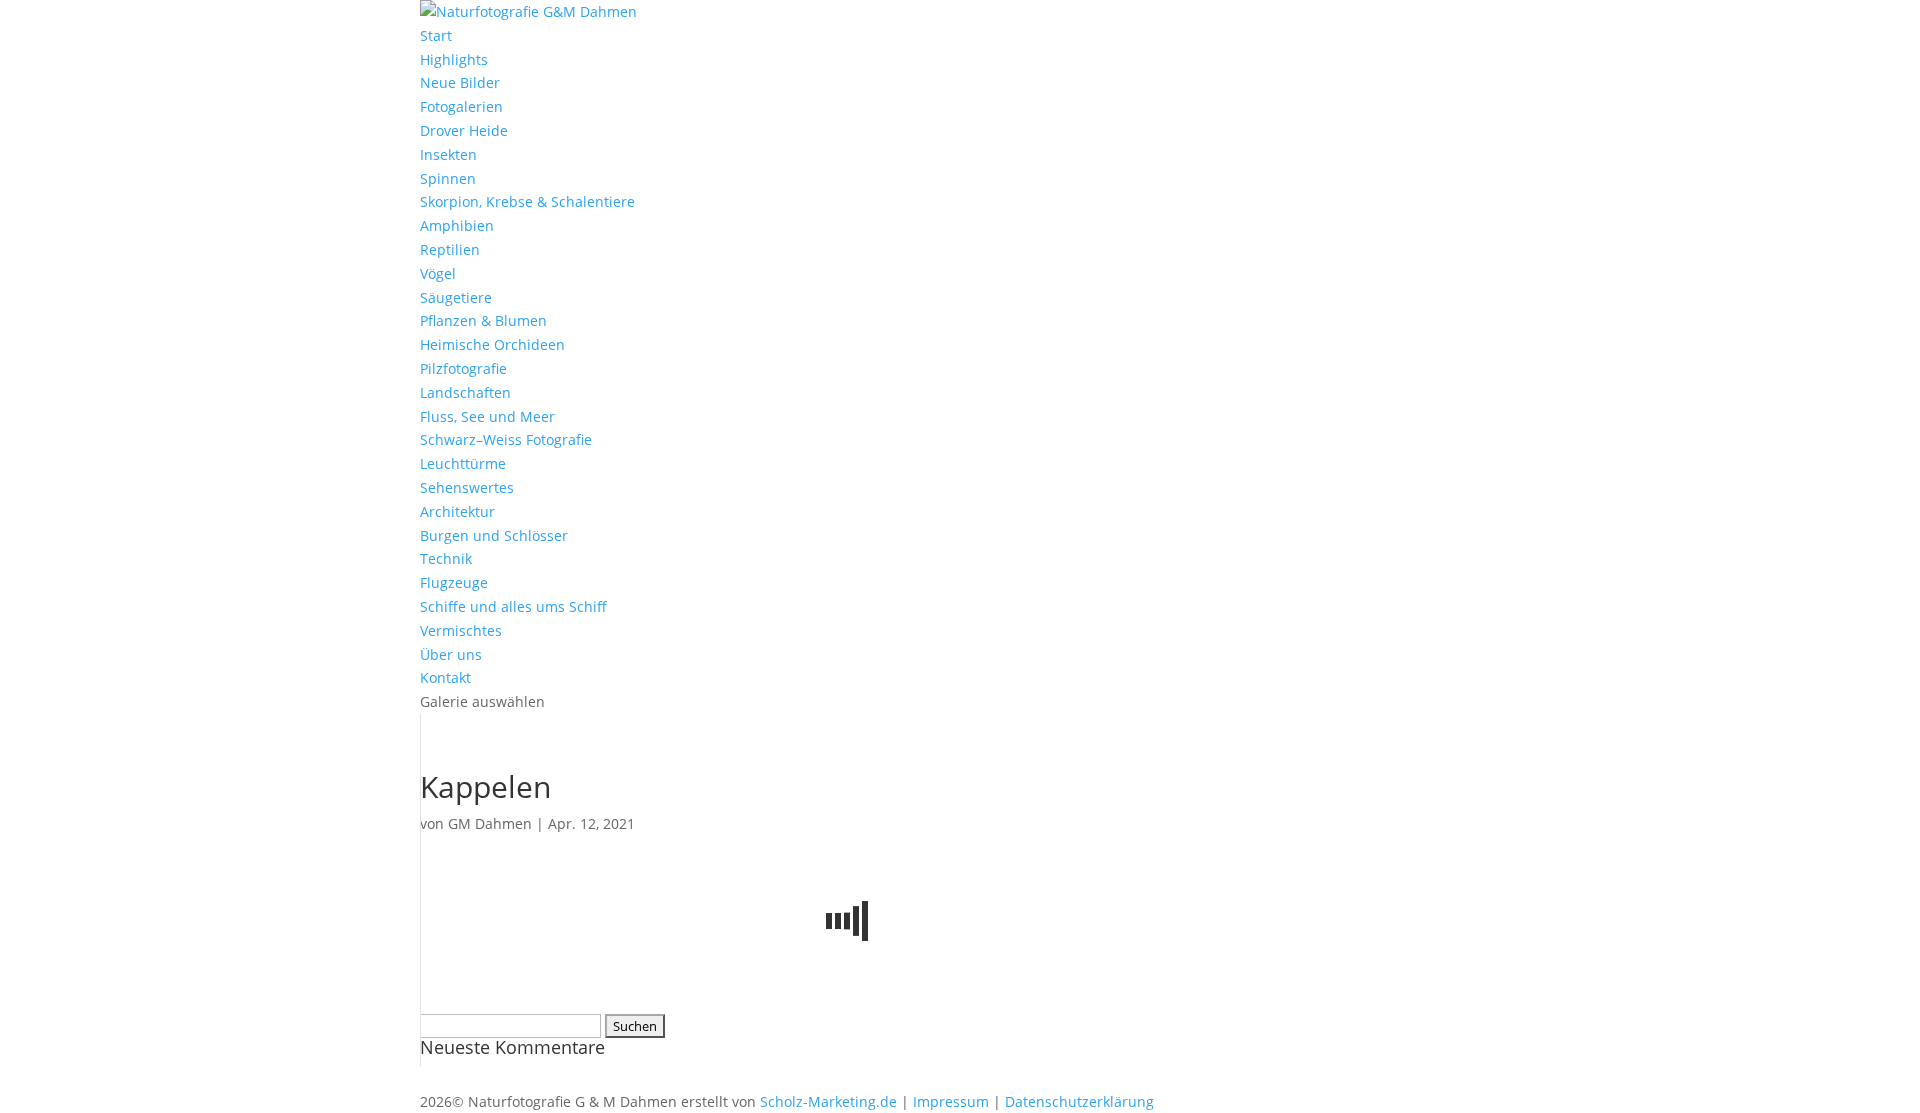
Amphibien (457, 225)
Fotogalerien (461, 106)
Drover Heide (464, 130)
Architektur (457, 511)
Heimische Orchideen (492, 344)
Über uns (451, 654)
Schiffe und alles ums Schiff (513, 606)
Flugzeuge (454, 582)
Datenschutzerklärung (1079, 1101)
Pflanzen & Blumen (483, 320)
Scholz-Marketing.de (828, 1101)
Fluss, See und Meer (487, 416)
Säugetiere (456, 297)
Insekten (448, 154)
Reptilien (450, 249)
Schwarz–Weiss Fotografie (506, 439)
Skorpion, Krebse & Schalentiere (527, 201)
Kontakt (445, 677)
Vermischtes (461, 630)
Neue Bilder (460, 82)
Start (436, 35)
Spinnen (448, 178)
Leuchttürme (463, 463)
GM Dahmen (490, 823)
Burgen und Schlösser (494, 535)
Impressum (951, 1101)
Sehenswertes (467, 487)
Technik (446, 558)
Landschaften (465, 392)
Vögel (438, 273)
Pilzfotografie (463, 368)
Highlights (454, 59)
